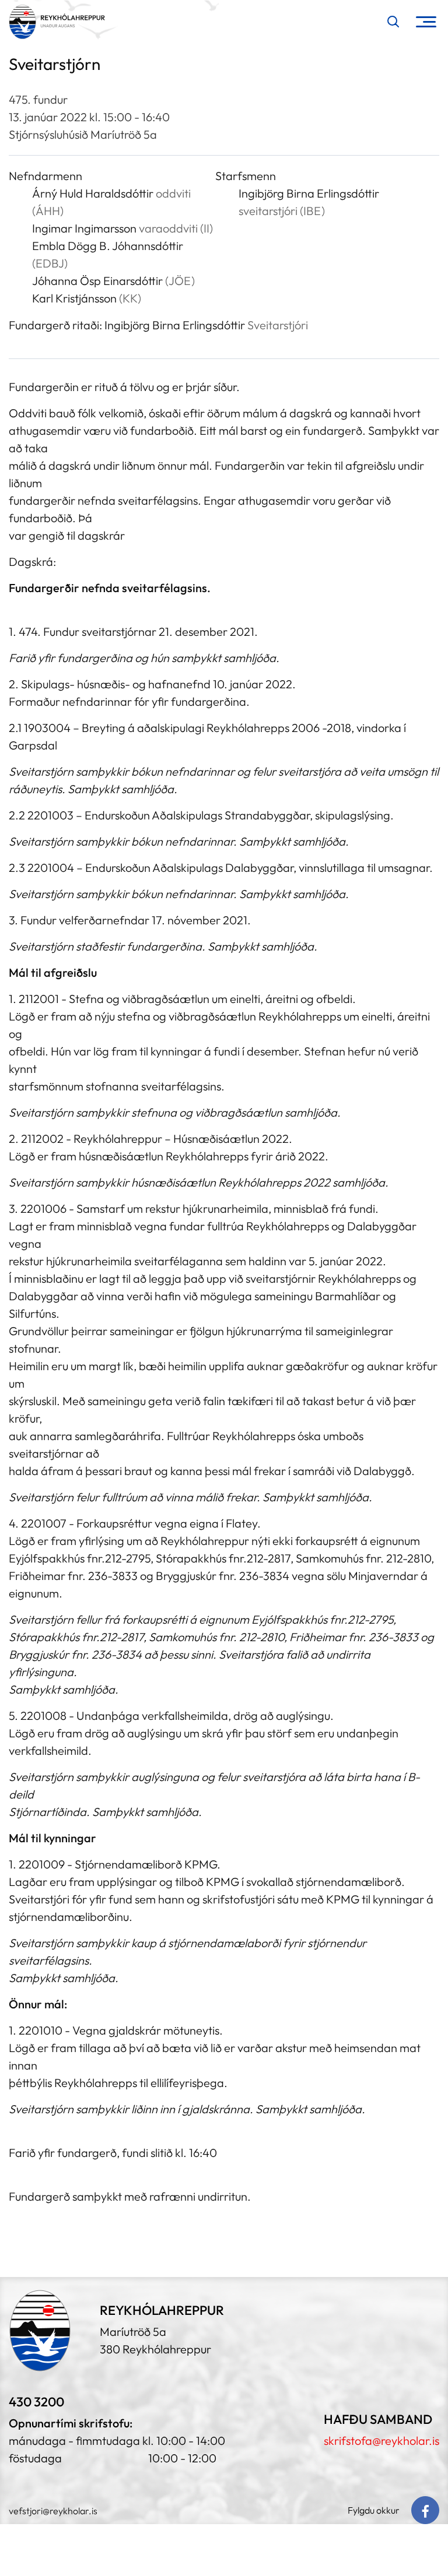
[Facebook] (425, 2510)
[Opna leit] (393, 22)
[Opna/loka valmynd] (426, 22)
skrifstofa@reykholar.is (381, 2440)
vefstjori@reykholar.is (53, 2511)
